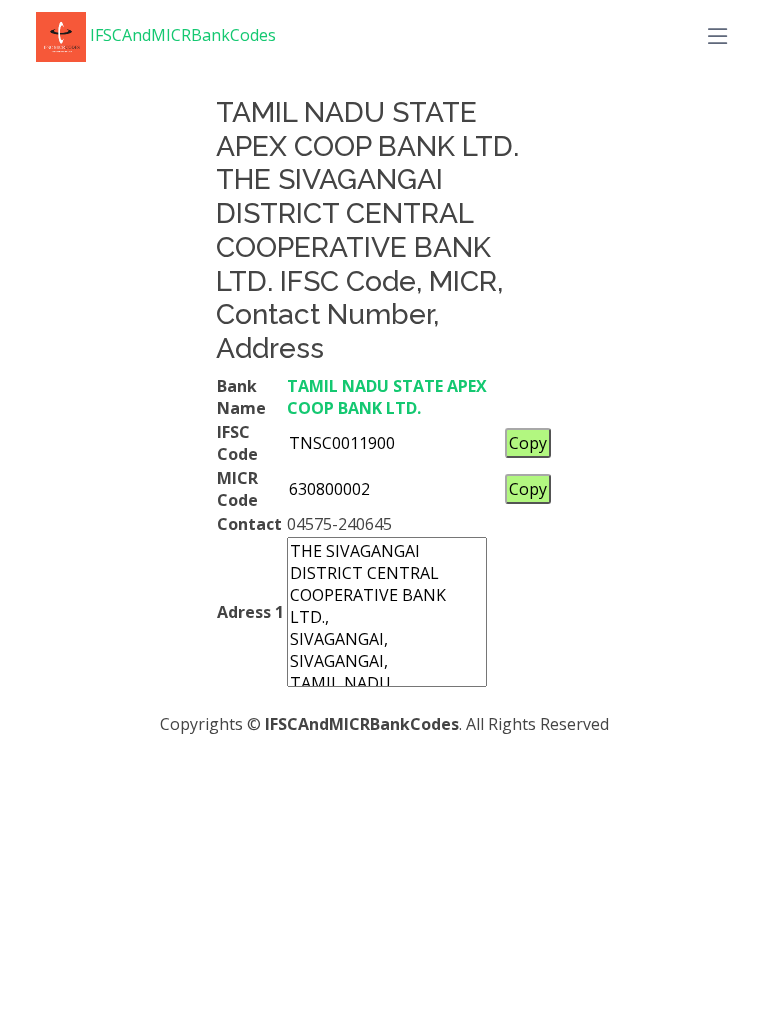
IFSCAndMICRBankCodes (181, 35)
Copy (528, 443)
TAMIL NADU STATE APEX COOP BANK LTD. (387, 397)
